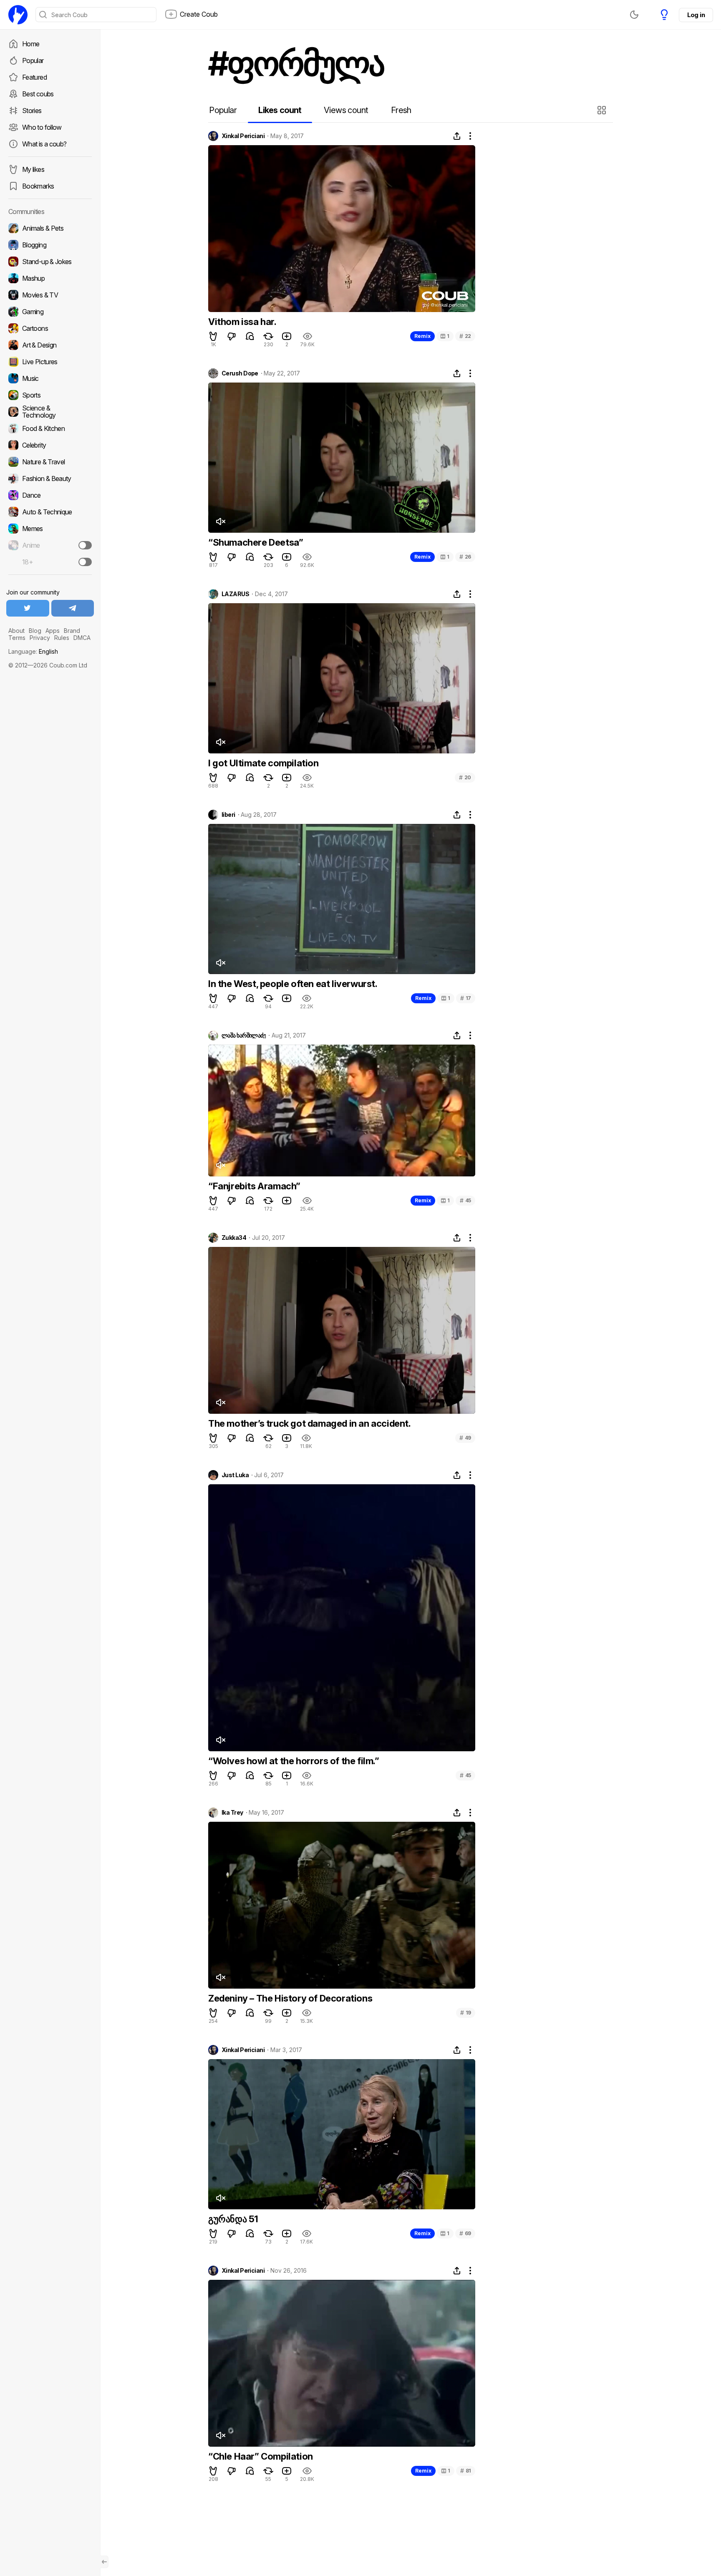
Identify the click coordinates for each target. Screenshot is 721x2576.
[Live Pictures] (50, 362)
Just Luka (235, 1475)
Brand (72, 631)
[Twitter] (28, 608)
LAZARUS (235, 594)
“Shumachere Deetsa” (256, 542)
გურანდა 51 (233, 2219)
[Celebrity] (50, 445)
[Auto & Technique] (50, 512)
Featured (34, 77)
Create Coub (199, 14)
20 (465, 777)
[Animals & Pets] (50, 228)
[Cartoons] (50, 328)
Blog (35, 631)
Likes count (280, 110)
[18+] (85, 562)
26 (465, 557)
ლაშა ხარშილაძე (244, 1035)
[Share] (457, 136)
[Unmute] (220, 521)
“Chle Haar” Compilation (261, 2456)
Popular (33, 60)
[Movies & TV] (50, 295)
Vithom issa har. (242, 322)
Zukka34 (234, 1238)
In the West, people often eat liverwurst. (293, 984)
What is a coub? (44, 144)
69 (465, 2233)
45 (465, 1200)
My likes (33, 169)
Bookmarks (38, 186)
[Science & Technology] (50, 412)
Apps (53, 631)
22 (465, 336)
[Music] (50, 378)
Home (31, 44)
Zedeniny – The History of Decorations (290, 1998)
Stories (32, 111)
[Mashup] (50, 278)
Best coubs (38, 94)
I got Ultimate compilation (263, 763)
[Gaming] (50, 312)
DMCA (82, 638)
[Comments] (250, 336)
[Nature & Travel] (50, 462)
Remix (422, 336)
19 (466, 2013)
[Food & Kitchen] (50, 428)
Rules (62, 638)
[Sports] (50, 395)
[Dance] (50, 495)
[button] (603, 110)
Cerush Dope (240, 373)
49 (465, 1438)
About (16, 631)
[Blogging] (50, 245)
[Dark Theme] (634, 15)
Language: (33, 651)
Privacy (40, 638)
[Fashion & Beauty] (50, 478)
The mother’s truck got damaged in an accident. (310, 1423)
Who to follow (42, 127)
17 (466, 998)
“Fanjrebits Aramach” (254, 1186)
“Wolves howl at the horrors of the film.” (294, 1761)
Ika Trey (232, 1813)
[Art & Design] (50, 345)
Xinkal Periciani (243, 136)
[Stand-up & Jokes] (50, 262)
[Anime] (50, 545)
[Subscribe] (85, 545)
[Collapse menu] (104, 2562)
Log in (696, 15)
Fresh (401, 110)
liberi (228, 815)
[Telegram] (73, 608)
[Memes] (50, 529)
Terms (17, 638)
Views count (346, 110)
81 (466, 2471)
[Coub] (18, 15)
